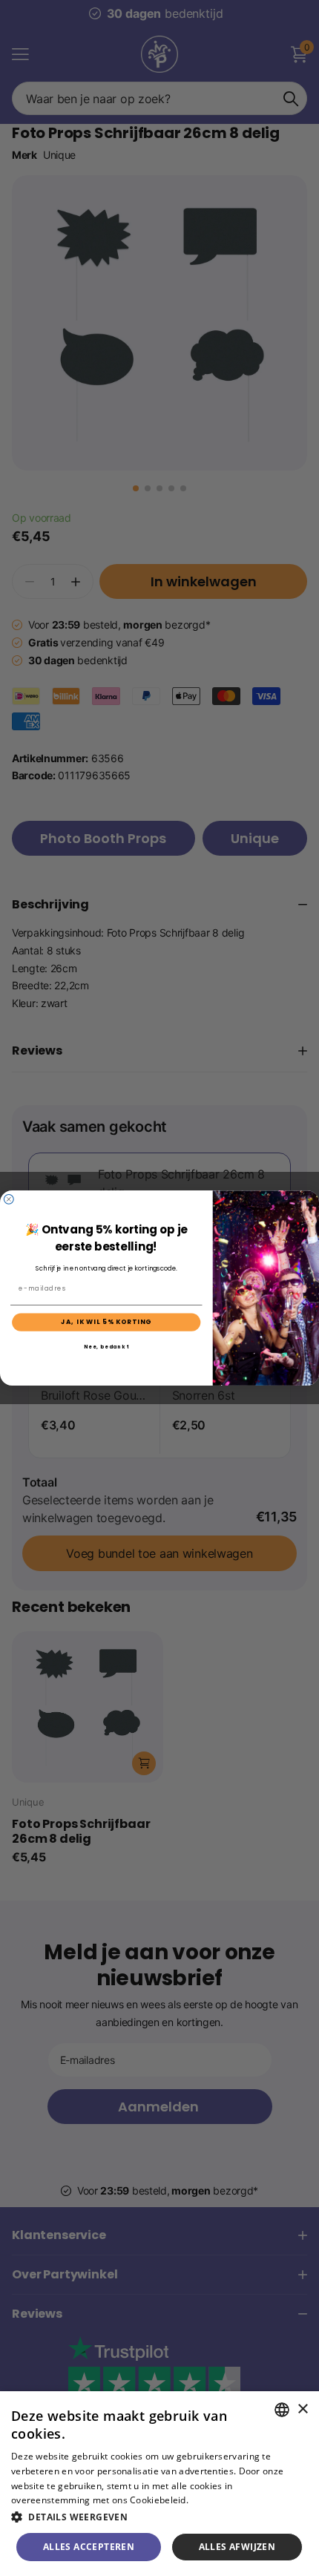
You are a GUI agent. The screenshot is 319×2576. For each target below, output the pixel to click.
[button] (159, 2517)
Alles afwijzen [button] (237, 2547)
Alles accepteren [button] (89, 2547)
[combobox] (282, 2410)
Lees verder (216, 2500)
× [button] (302, 2409)
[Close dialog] (9, 1199)
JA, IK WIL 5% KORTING (106, 1322)
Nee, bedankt (106, 1347)
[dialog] (159, 2484)
